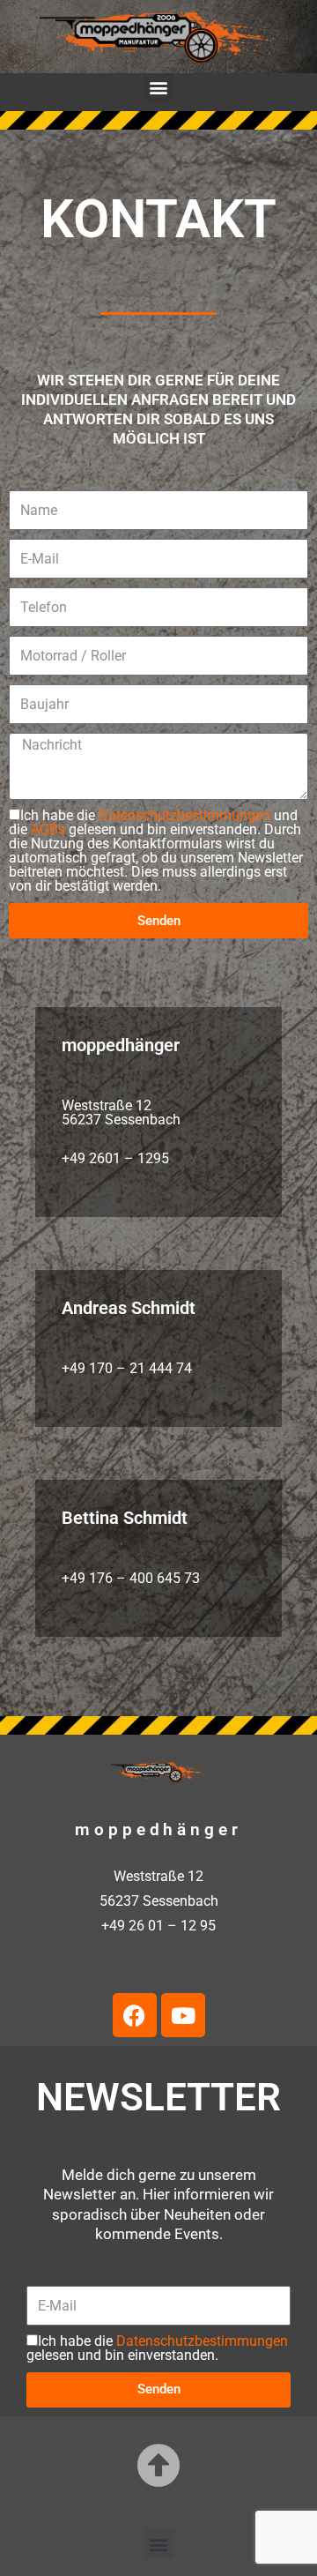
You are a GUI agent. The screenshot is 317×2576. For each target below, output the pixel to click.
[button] (159, 88)
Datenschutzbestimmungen (184, 815)
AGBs (48, 829)
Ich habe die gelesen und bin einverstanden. (157, 2348)
